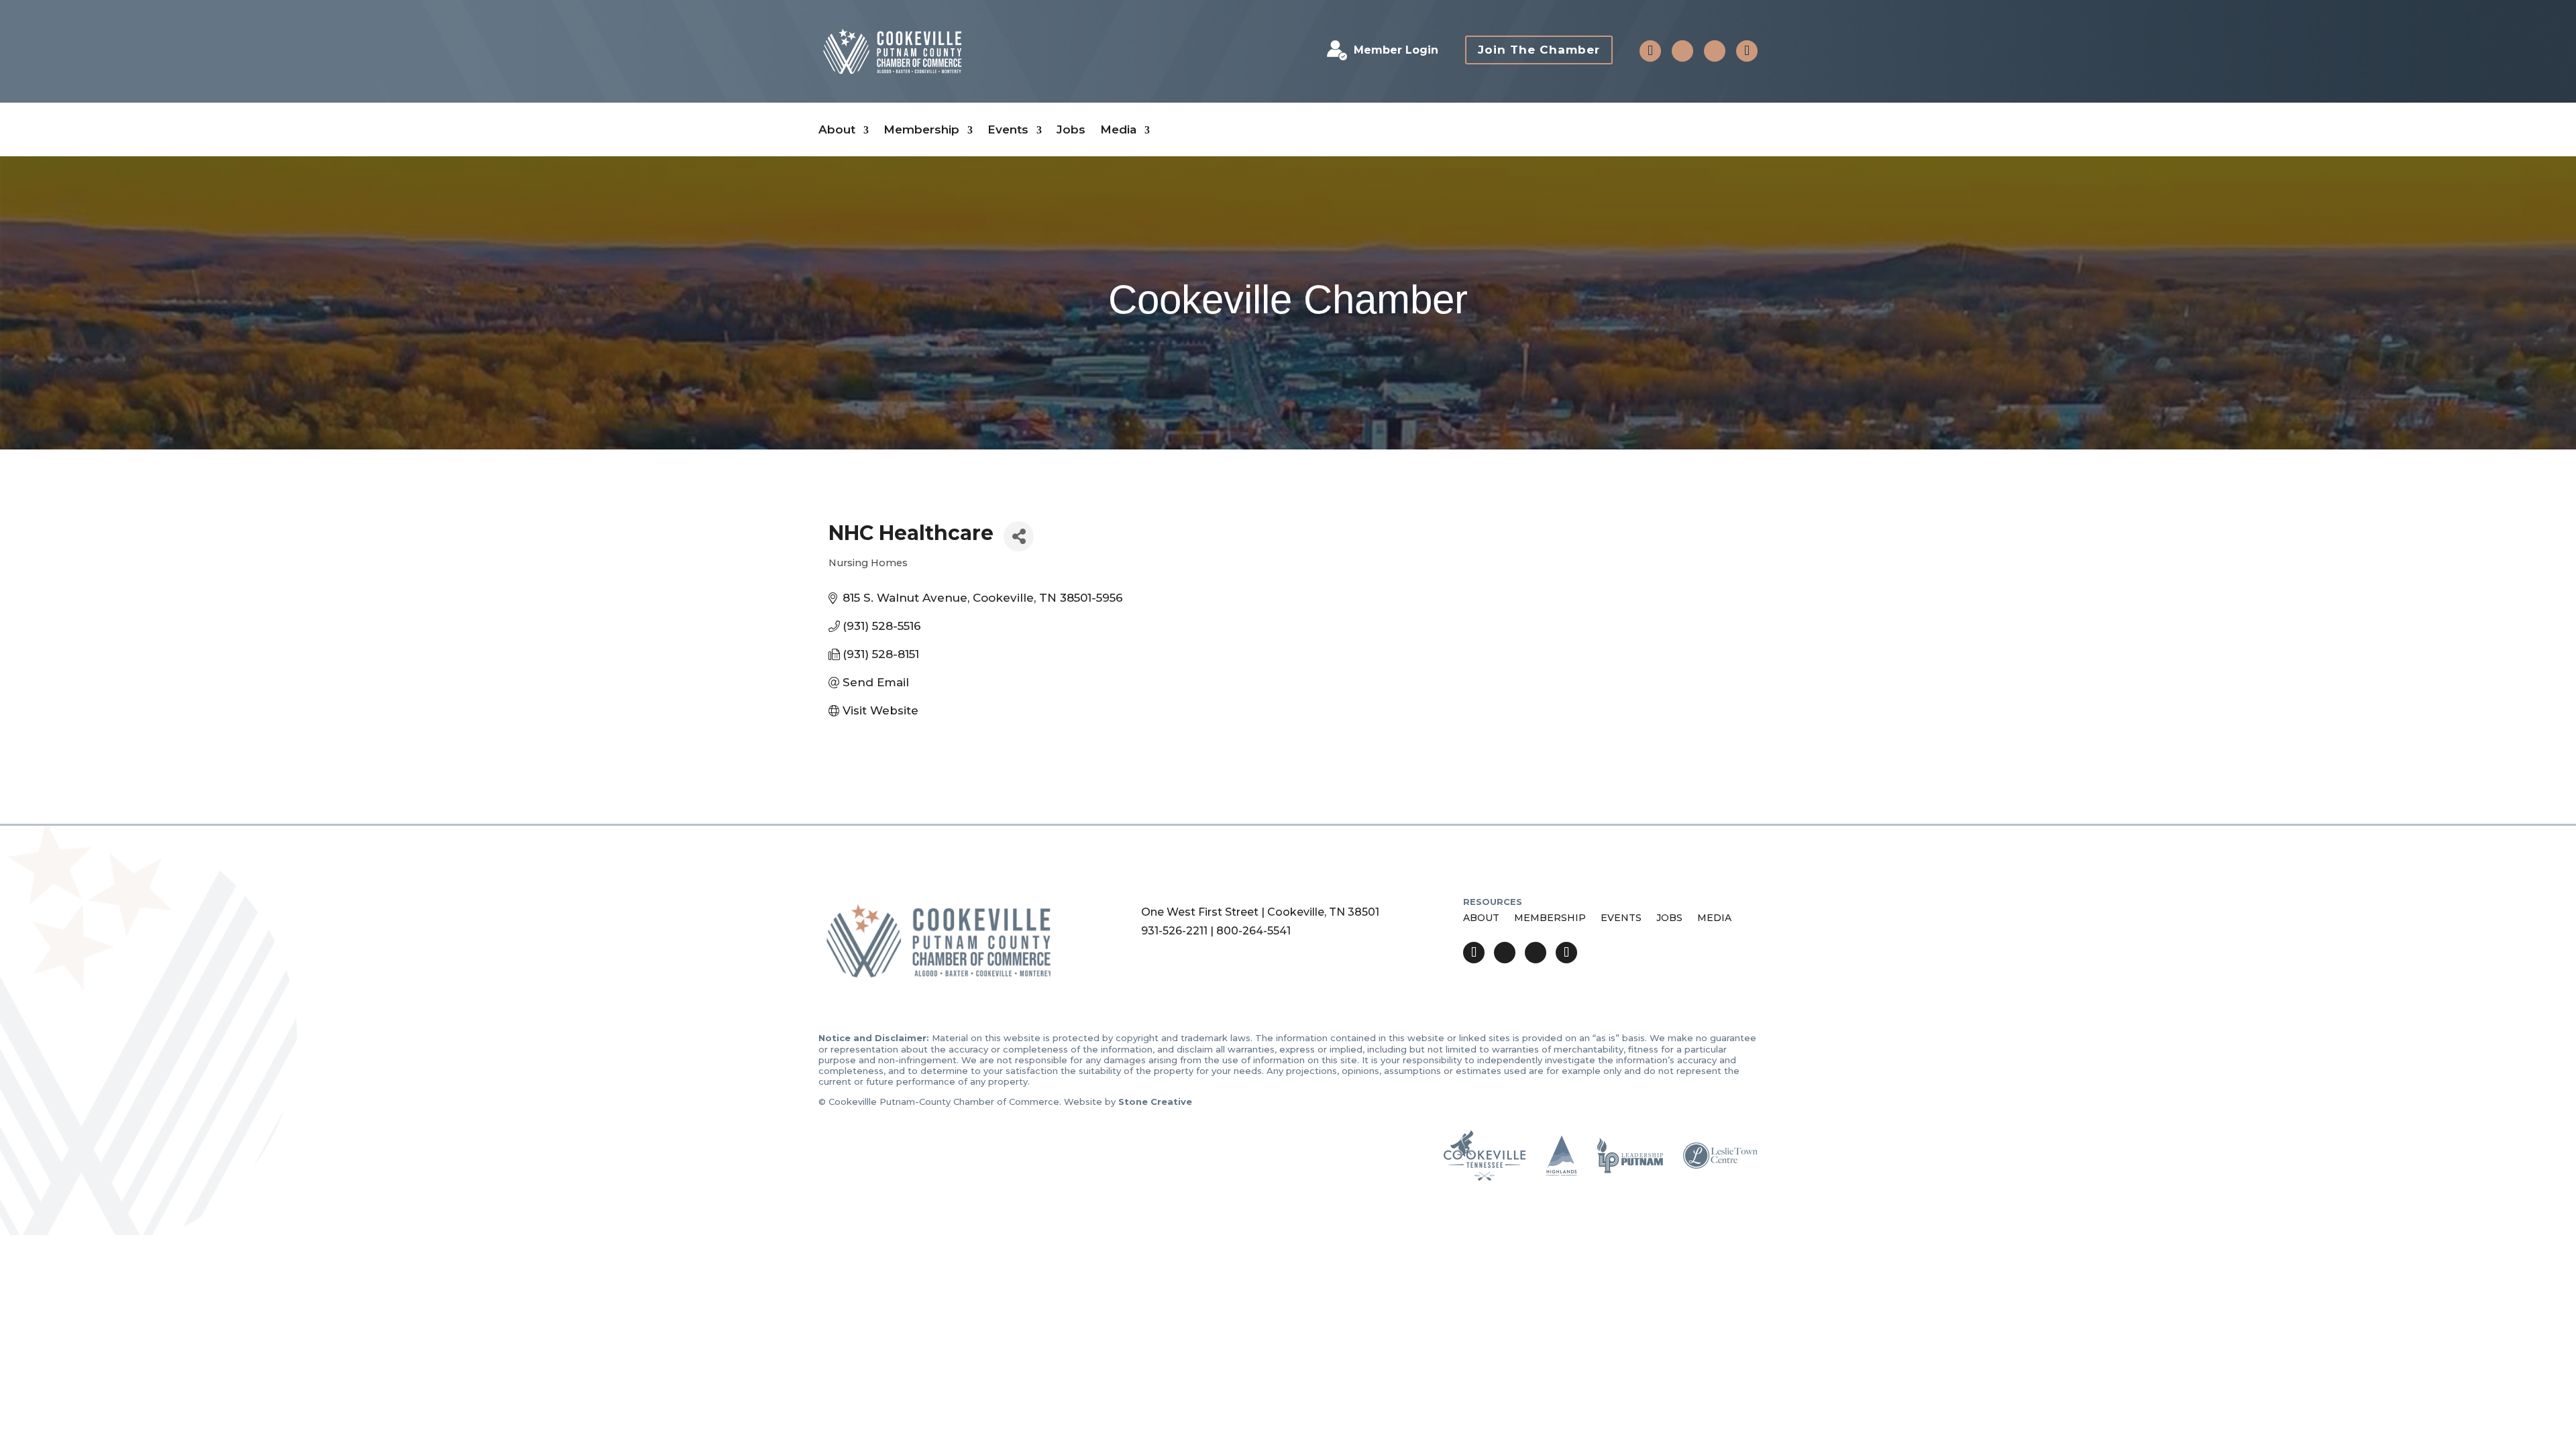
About (837, 130)
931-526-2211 (1174, 931)
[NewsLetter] (1747, 51)
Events (1008, 130)
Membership (921, 130)
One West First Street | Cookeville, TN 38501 (1260, 912)
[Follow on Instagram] (1715, 51)
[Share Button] (1019, 536)
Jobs (1071, 130)
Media (1118, 130)
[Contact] (1650, 51)
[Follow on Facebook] (1682, 51)
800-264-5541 (1253, 931)
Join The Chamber (1539, 50)
